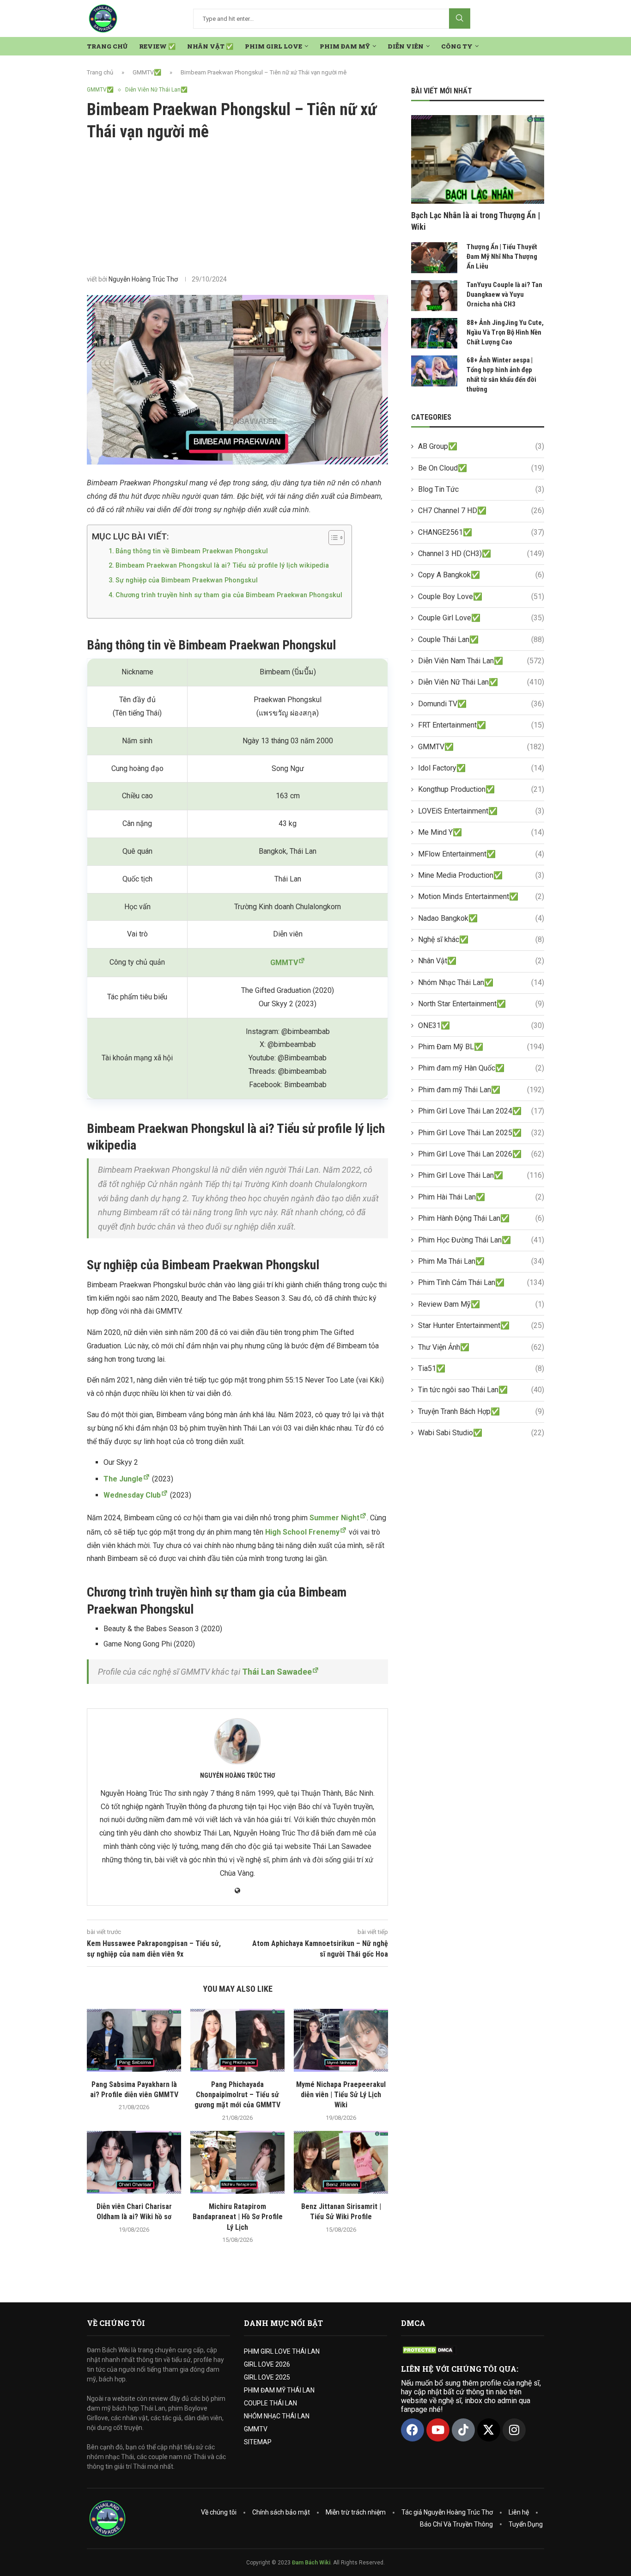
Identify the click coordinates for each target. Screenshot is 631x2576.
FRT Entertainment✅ (481, 725)
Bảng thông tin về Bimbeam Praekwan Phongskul (192, 551)
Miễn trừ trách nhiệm (356, 2512)
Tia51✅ (481, 1368)
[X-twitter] (489, 2430)
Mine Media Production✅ (481, 875)
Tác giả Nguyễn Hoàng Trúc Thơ (447, 2512)
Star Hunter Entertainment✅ (481, 1325)
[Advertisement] (237, 208)
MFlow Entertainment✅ (481, 854)
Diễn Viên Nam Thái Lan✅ (481, 661)
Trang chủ (100, 72)
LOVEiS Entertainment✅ (481, 811)
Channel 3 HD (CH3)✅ (481, 554)
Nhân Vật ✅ (210, 46)
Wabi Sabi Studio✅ (481, 1433)
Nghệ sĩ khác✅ (481, 939)
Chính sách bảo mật (281, 2512)
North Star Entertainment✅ (481, 1004)
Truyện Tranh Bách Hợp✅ (481, 1411)
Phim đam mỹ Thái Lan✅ (481, 1090)
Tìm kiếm (460, 18)
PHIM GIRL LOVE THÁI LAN (282, 2351)
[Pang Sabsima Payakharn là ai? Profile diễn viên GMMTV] (134, 2040)
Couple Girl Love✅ (481, 618)
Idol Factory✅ (481, 768)
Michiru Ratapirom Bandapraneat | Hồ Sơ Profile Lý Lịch (238, 2217)
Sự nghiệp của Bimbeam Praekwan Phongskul (187, 580)
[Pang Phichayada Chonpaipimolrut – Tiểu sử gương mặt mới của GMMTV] (237, 2040)
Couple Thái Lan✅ (481, 639)
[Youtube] (438, 2430)
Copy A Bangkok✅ (481, 575)
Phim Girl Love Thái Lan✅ (481, 1175)
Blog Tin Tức (481, 489)
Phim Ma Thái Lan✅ (481, 1261)
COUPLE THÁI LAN (270, 2403)
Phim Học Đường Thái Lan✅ (481, 1240)
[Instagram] (514, 2430)
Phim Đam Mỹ (345, 46)
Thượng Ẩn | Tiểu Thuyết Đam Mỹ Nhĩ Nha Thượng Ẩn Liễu (502, 257)
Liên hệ (519, 2512)
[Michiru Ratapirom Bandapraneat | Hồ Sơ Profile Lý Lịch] (237, 2162)
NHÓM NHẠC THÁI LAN (277, 2416)
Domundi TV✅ (481, 704)
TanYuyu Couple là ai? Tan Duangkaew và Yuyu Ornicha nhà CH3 (504, 294)
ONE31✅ (481, 1025)
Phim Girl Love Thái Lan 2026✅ (481, 1154)
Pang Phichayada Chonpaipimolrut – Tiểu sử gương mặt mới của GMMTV (237, 2095)
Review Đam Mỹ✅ (481, 1304)
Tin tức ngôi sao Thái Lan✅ (481, 1390)
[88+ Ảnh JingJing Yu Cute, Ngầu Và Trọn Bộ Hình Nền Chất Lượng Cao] (434, 333)
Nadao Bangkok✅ (481, 918)
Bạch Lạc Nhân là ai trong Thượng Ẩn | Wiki (476, 221)
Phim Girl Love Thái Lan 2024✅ (481, 1111)
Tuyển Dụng (526, 2524)
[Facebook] (413, 2430)
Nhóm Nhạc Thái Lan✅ (481, 982)
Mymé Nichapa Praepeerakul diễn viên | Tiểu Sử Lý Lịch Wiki (341, 2095)
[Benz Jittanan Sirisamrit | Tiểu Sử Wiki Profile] (341, 2162)
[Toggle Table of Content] (332, 538)
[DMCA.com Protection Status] (429, 2350)
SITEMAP (258, 2442)
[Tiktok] (463, 2430)
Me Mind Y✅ (481, 832)
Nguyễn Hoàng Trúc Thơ (143, 279)
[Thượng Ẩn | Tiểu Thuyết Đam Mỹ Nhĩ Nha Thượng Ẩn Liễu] (434, 258)
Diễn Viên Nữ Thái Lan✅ (481, 682)
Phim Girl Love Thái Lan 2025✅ (481, 1133)
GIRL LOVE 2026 (267, 2364)
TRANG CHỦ (107, 46)
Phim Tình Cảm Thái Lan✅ (481, 1282)
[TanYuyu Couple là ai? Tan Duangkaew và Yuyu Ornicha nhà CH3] (434, 296)
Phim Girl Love (273, 46)
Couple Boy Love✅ (481, 597)
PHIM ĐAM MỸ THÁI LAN (279, 2390)
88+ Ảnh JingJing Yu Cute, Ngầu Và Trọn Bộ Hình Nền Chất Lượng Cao (505, 332)
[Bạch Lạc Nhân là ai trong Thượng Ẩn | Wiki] (478, 159)
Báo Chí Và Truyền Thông (456, 2524)
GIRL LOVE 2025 (267, 2377)
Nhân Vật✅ (481, 961)
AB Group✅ (481, 446)
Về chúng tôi (219, 2512)
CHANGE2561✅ (481, 532)
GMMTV (256, 2429)
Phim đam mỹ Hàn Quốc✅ (481, 1068)
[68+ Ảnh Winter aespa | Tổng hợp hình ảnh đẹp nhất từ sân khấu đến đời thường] (434, 371)
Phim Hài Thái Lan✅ (481, 1197)
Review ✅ (157, 46)
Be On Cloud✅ (481, 468)
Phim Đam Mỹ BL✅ (481, 1047)
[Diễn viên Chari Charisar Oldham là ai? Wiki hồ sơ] (134, 2162)
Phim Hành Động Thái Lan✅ (481, 1218)
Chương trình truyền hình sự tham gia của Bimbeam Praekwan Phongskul (229, 595)
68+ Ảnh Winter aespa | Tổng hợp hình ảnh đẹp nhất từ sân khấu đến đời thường (501, 375)
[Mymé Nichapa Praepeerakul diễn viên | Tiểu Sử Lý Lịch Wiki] (341, 2040)
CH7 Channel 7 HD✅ (481, 511)
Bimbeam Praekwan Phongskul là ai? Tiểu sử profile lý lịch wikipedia (222, 566)
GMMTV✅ (147, 72)
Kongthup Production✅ (481, 789)
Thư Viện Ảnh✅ (481, 1347)
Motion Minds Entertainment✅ (481, 896)
